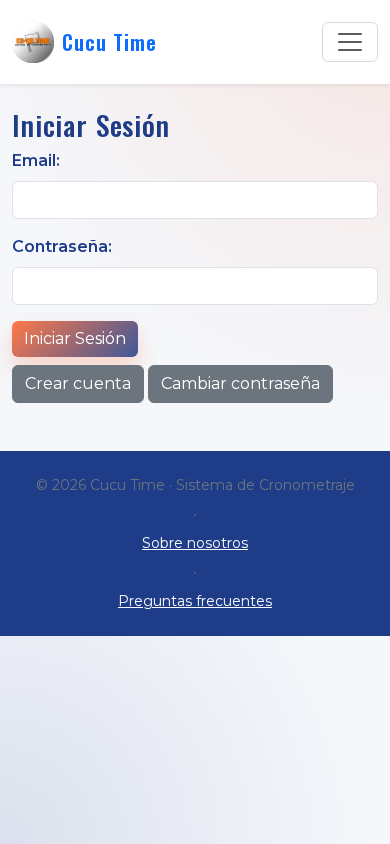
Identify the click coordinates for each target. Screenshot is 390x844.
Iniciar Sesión (75, 338)
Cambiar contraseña (240, 383)
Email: (36, 160)
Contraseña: (62, 246)
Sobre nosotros (195, 543)
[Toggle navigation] (350, 42)
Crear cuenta (78, 383)
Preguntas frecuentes (195, 601)
